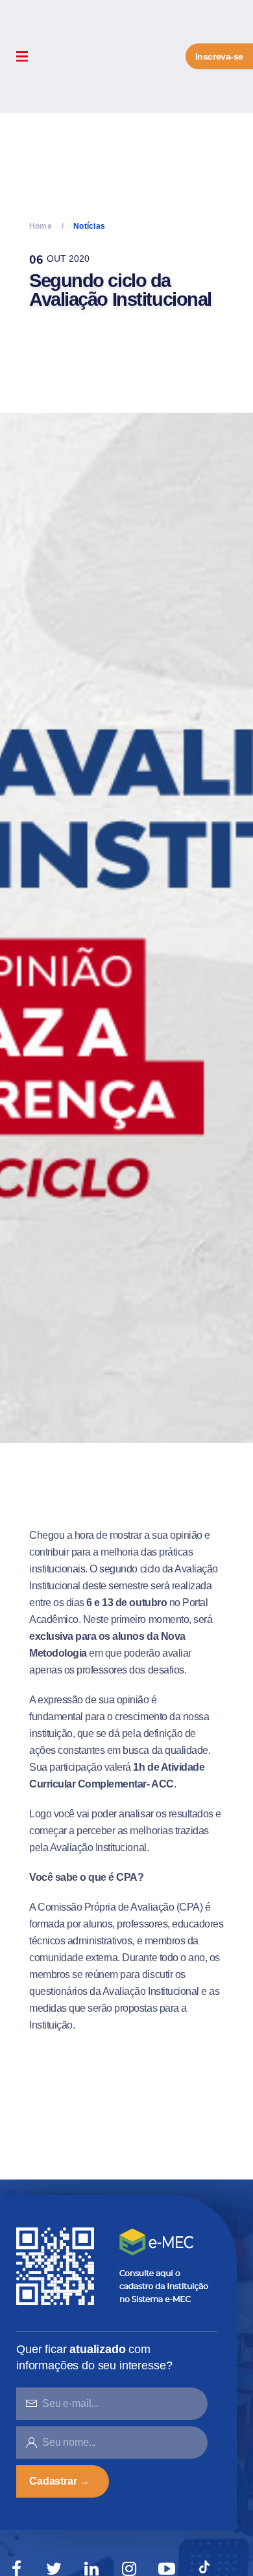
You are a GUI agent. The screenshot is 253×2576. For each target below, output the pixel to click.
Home (41, 226)
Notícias (89, 226)
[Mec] (115, 2265)
